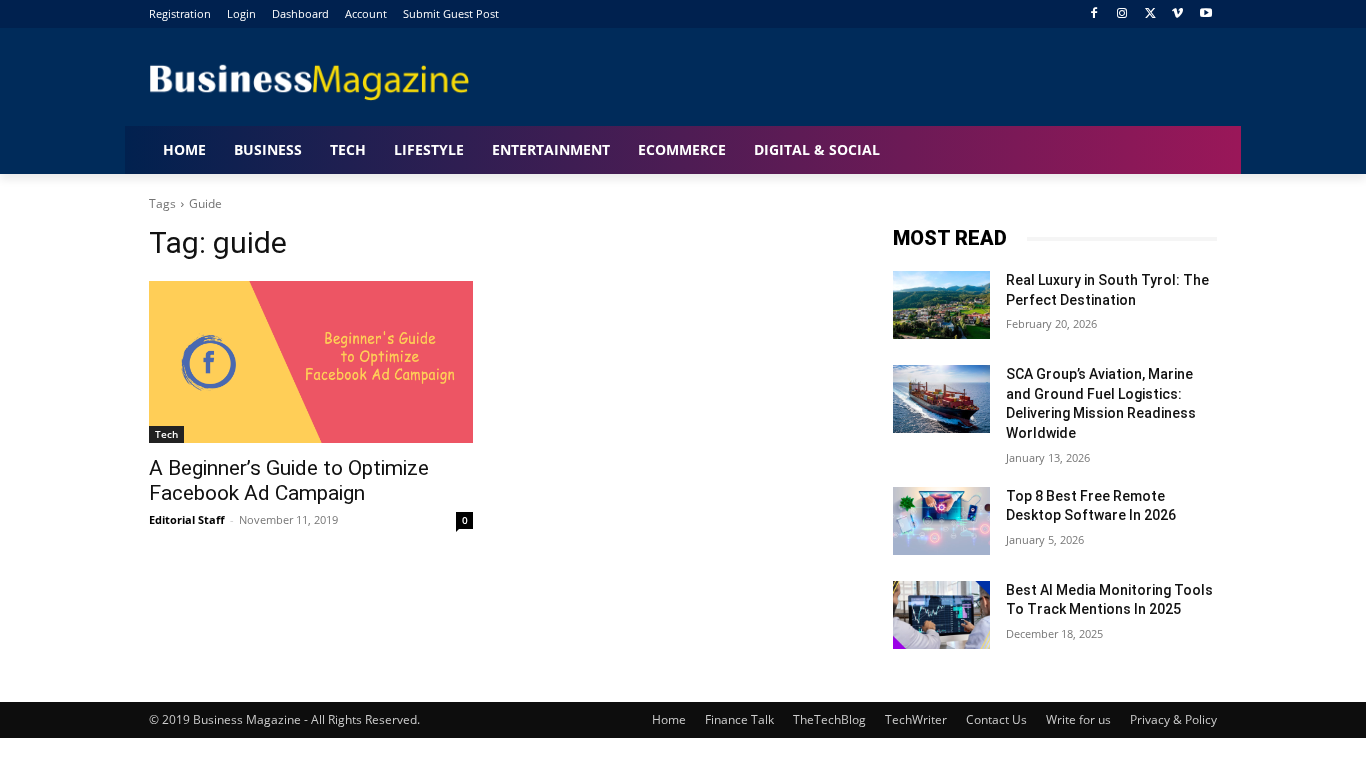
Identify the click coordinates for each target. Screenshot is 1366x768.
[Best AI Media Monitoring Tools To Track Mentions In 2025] (941, 615)
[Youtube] (1205, 14)
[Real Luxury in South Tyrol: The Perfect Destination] (941, 305)
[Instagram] (1122, 14)
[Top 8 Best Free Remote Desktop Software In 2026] (941, 521)
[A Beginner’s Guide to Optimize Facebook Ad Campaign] (311, 362)
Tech (166, 434)
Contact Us (996, 719)
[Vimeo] (1177, 14)
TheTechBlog (829, 719)
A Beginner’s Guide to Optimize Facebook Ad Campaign (289, 480)
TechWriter (916, 719)
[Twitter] (1150, 14)
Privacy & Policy (1173, 719)
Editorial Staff (187, 519)
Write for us (1078, 719)
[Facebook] (1094, 14)
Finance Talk (739, 719)
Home (669, 719)
